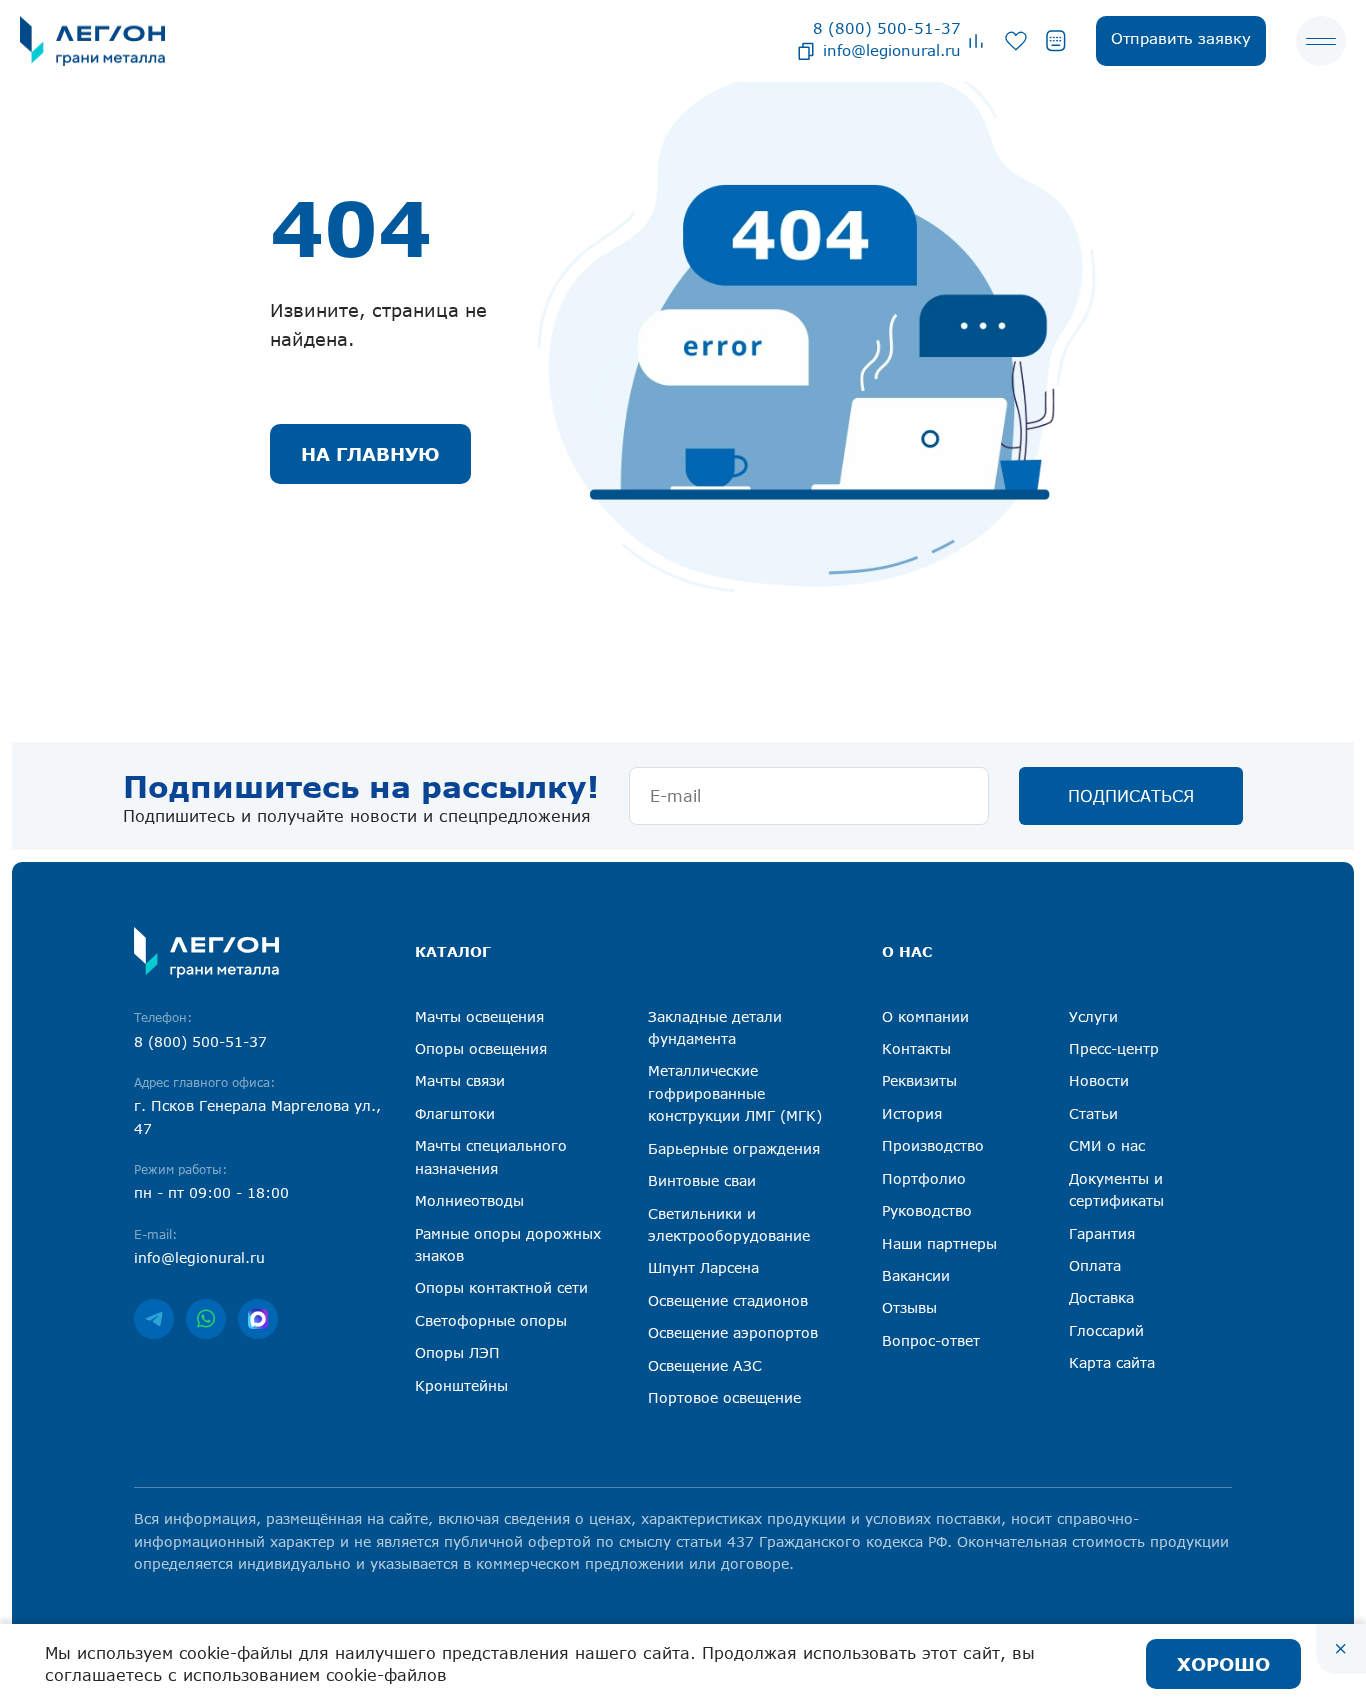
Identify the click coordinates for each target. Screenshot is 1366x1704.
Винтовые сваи (702, 1180)
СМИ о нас (1107, 1145)
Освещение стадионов (728, 1300)
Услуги (1093, 1016)
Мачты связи (460, 1080)
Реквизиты (919, 1080)
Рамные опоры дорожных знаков (508, 1244)
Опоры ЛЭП (457, 1352)
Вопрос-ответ (931, 1340)
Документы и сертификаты (1116, 1189)
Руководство (927, 1210)
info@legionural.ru (892, 50)
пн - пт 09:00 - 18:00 (211, 1192)
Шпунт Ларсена (703, 1267)
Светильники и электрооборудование (729, 1224)
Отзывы (909, 1307)
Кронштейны (461, 1385)
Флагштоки (455, 1113)
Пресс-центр (1114, 1048)
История (912, 1113)
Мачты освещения (479, 1016)
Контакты (916, 1048)
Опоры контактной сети (501, 1287)
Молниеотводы (469, 1200)
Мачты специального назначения (491, 1156)
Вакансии (916, 1275)
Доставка (1101, 1297)
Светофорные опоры (491, 1320)
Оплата (1095, 1265)
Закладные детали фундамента (715, 1027)
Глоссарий (1106, 1330)
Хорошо (1223, 1664)
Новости (1099, 1080)
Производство (933, 1145)
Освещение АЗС (705, 1365)
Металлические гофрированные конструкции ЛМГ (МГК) (735, 1093)
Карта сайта (1112, 1362)
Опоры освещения (481, 1048)
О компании (925, 1016)
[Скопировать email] (806, 50)
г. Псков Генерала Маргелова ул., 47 (257, 1116)
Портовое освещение (724, 1397)
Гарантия (1102, 1233)
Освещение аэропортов (733, 1332)
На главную (370, 454)
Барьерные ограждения (734, 1148)
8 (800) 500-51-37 (887, 28)
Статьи (1093, 1113)
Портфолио (924, 1178)
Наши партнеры (939, 1243)
